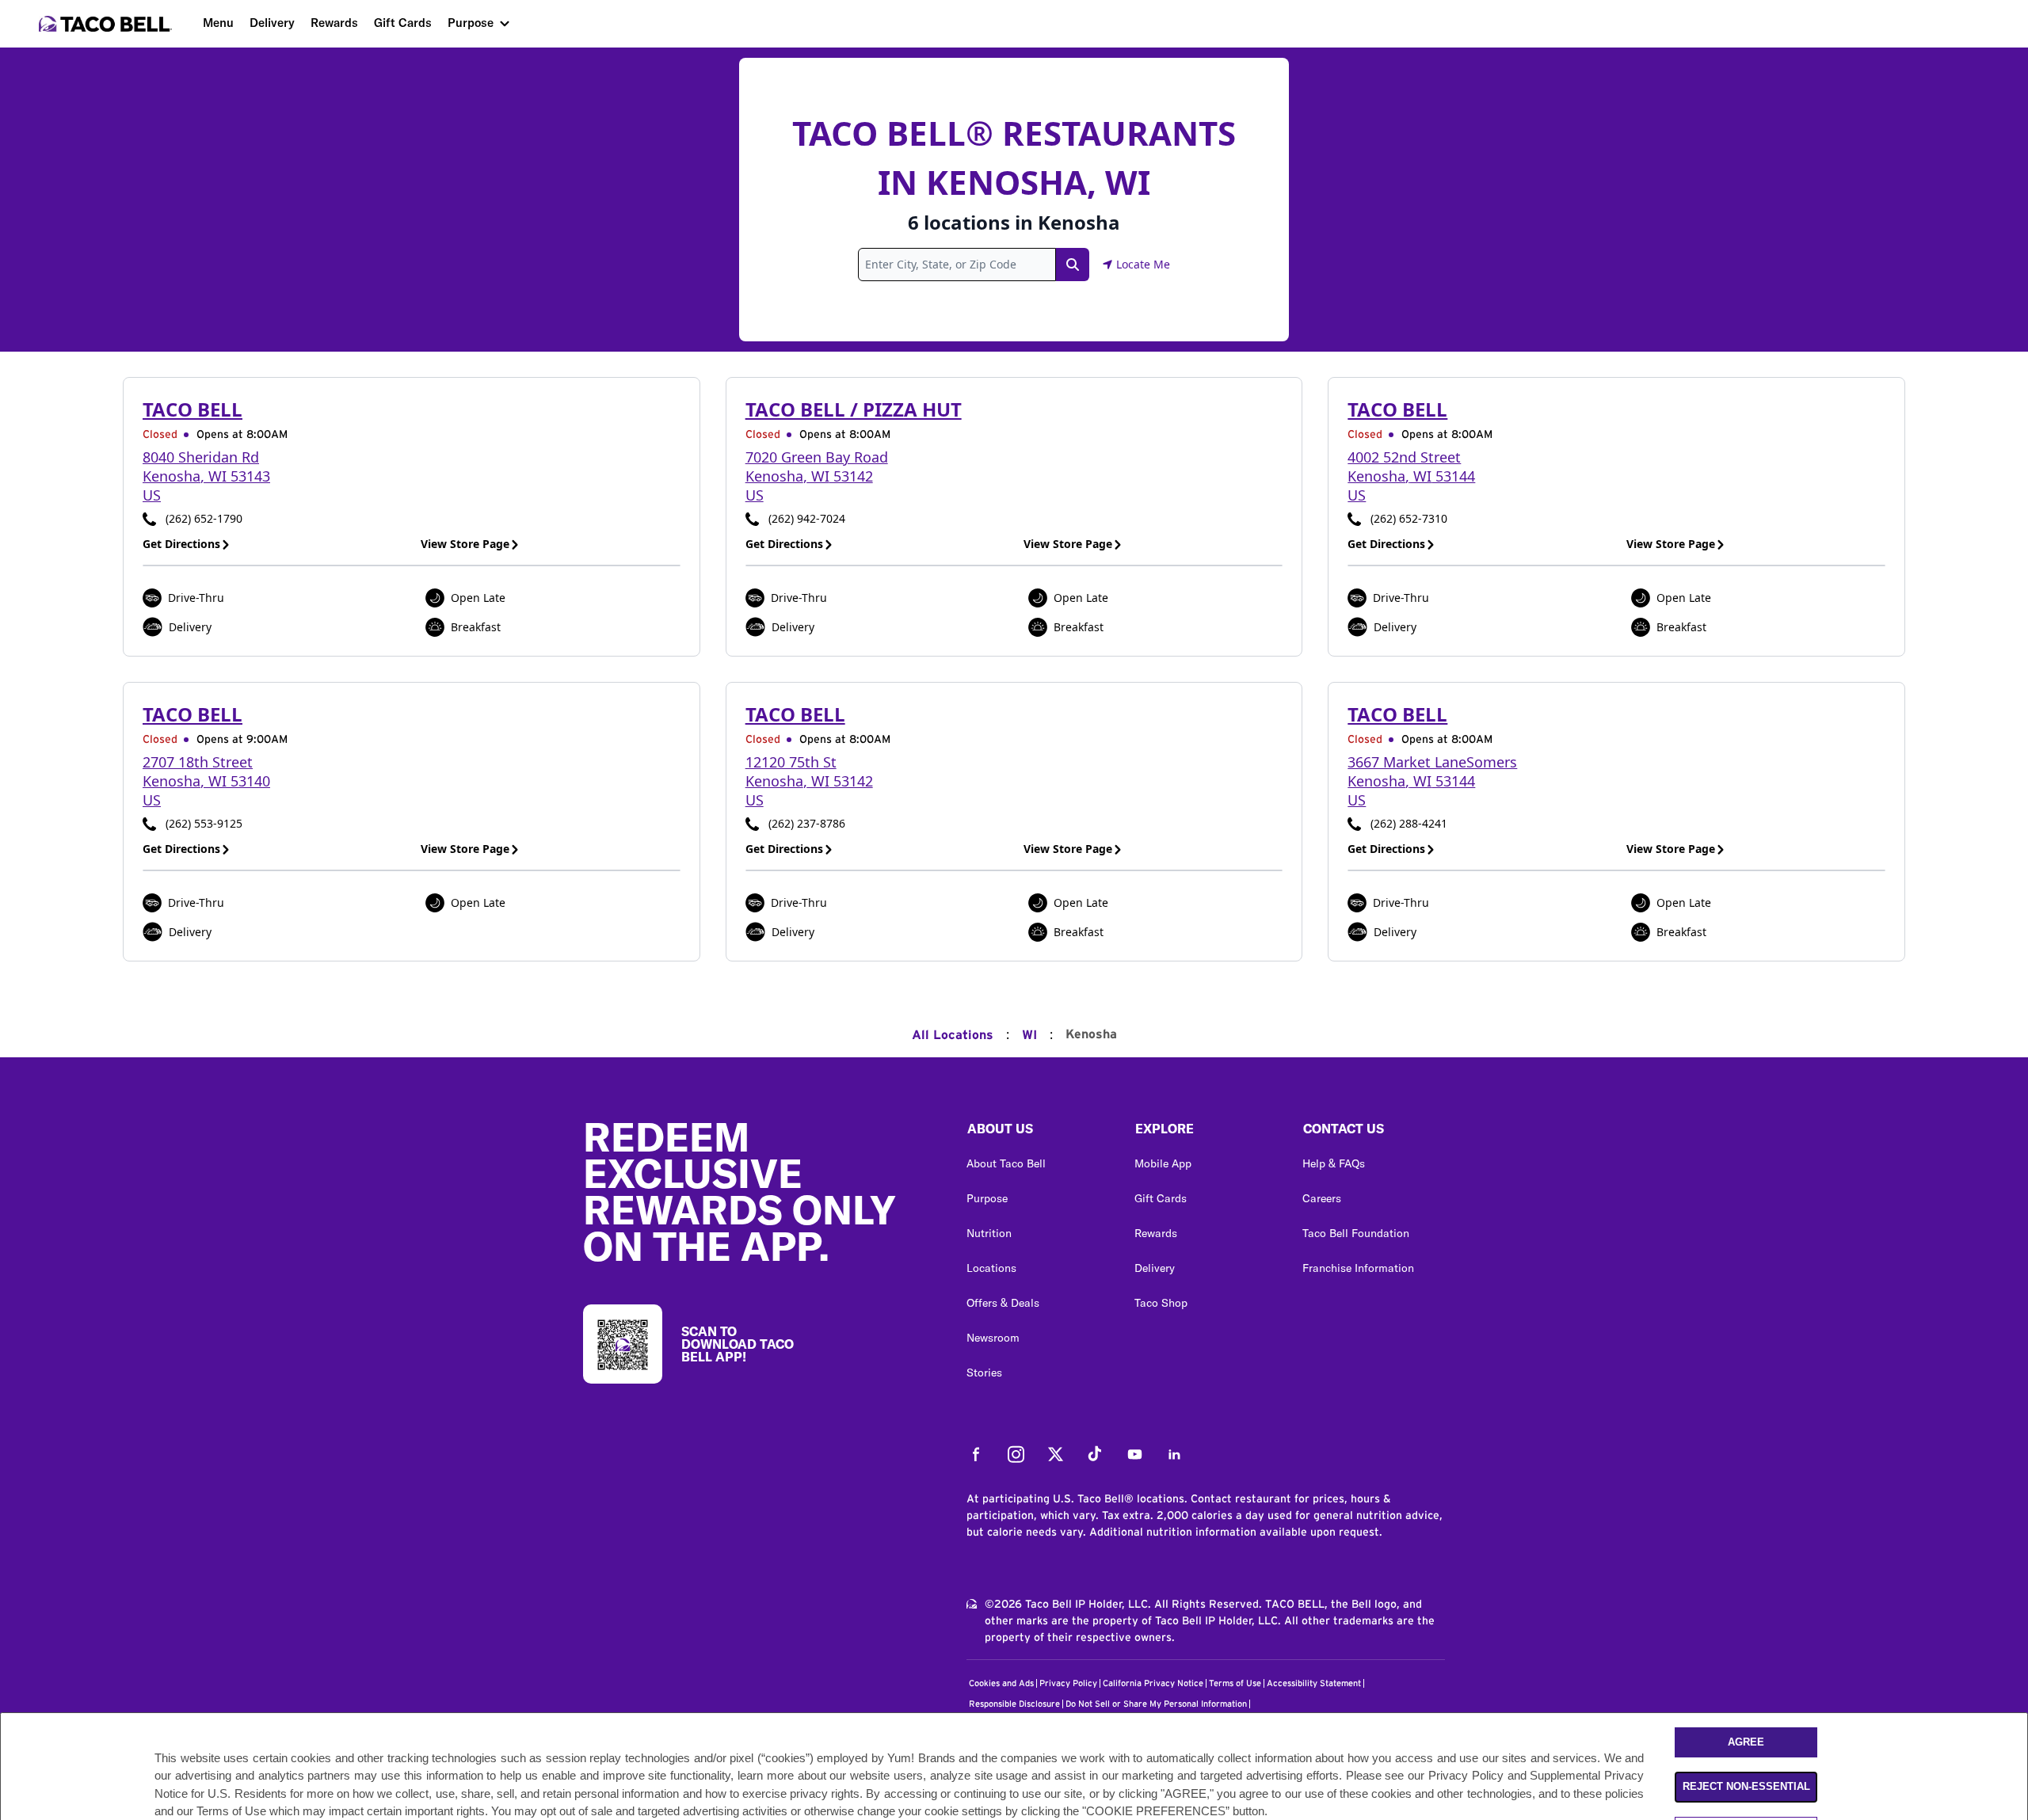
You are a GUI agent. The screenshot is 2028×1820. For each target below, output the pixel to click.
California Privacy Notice (1153, 1683)
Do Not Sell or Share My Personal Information (1156, 1704)
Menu (218, 23)
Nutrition (989, 1233)
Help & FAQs (1334, 1163)
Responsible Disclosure (1014, 1704)
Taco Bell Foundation (1356, 1233)
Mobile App (1163, 1163)
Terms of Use (1235, 1683)
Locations (991, 1268)
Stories (984, 1373)
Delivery (272, 23)
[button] (1038, 1133)
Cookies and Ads (1001, 1683)
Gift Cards (403, 23)
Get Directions (181, 544)
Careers (1322, 1198)
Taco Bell (193, 409)
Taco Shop (1161, 1303)
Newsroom (993, 1338)
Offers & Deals (1003, 1303)
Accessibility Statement (1314, 1683)
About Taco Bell (1006, 1163)
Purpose (471, 23)
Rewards (334, 23)
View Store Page (465, 544)
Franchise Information (1358, 1268)
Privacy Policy (1068, 1683)
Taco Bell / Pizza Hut (854, 409)
